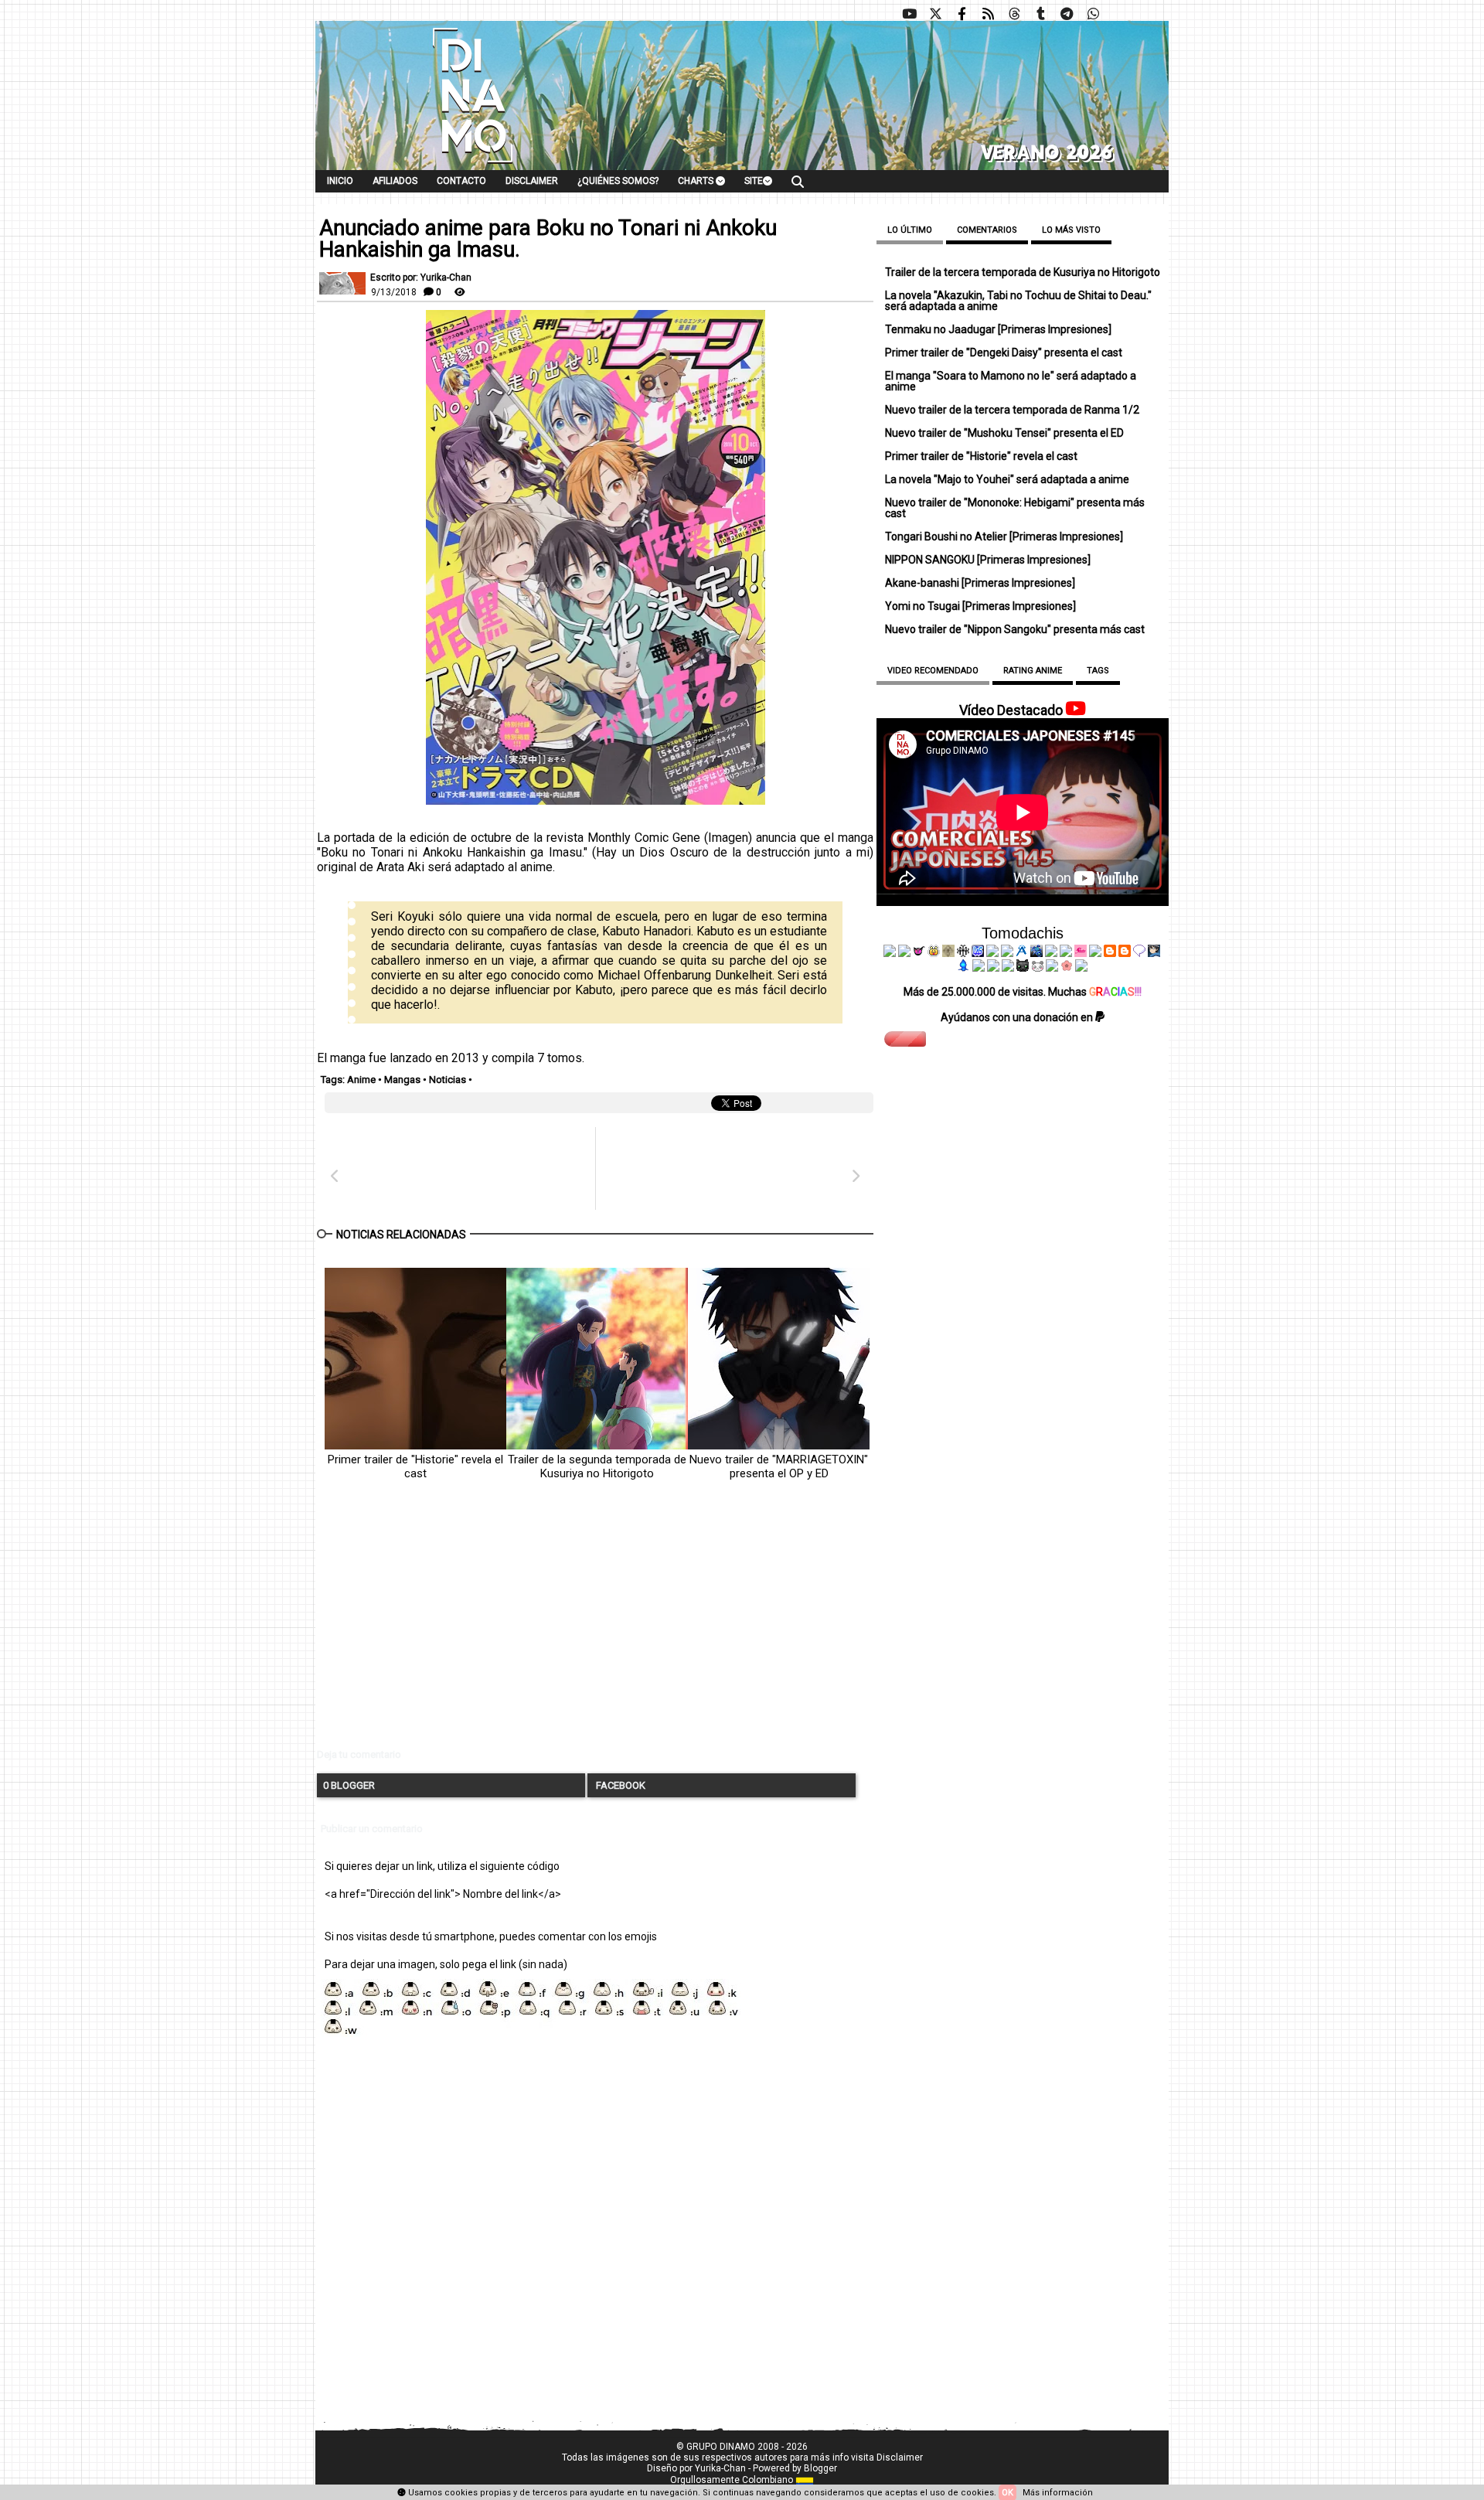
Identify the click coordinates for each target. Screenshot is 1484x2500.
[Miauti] (919, 953)
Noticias (448, 1080)
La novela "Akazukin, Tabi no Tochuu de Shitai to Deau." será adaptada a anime (1018, 301)
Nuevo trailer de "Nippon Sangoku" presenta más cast (1015, 629)
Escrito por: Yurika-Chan (421, 278)
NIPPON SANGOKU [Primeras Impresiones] (988, 560)
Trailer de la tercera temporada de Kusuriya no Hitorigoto (1023, 272)
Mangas (402, 1080)
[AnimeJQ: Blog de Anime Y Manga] (1081, 968)
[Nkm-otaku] (1023, 968)
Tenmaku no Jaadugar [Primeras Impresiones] (998, 329)
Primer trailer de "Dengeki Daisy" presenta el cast (1004, 353)
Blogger (820, 2468)
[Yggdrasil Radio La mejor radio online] (904, 953)
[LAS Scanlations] (978, 953)
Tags (1098, 671)
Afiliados (395, 181)
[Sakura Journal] (1067, 968)
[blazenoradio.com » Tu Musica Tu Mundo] (1125, 953)
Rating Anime (1033, 671)
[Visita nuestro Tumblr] (1040, 14)
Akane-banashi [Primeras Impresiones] (980, 583)
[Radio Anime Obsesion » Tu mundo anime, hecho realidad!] (1022, 953)
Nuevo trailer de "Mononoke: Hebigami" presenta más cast (1015, 508)
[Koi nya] (1007, 953)
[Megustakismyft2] (964, 968)
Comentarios (987, 230)
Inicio (340, 181)
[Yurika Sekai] (1095, 953)
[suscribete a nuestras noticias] (988, 14)
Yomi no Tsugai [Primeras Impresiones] (980, 606)
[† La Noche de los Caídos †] (890, 953)
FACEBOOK (619, 1785)
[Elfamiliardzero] (1154, 953)
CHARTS (697, 181)
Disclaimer (532, 181)
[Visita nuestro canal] (909, 14)
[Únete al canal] (1067, 14)
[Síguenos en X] (935, 14)
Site (754, 181)
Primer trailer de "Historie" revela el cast (415, 1466)
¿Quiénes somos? (618, 181)
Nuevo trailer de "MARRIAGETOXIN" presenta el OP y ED (779, 1466)
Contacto (461, 181)
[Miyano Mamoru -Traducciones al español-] (1110, 953)
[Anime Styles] (1066, 953)
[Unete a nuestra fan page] (962, 14)
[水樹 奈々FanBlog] (963, 953)
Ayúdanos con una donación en (1018, 1017)
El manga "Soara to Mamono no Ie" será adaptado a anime (1011, 381)
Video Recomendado (933, 671)
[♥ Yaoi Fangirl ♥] (934, 953)
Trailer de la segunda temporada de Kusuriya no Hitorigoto (597, 1466)
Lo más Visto (1071, 230)
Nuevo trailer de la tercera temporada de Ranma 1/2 (1012, 410)
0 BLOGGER (349, 1785)
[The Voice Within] (1037, 968)
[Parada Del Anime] (1036, 953)
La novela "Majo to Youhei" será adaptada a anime (1007, 479)
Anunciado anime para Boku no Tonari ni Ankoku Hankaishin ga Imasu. (548, 239)
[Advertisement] (595, 1627)
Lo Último (910, 230)
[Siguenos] (1014, 14)
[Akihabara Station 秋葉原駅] (1139, 953)
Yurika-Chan (720, 2468)
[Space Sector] (993, 968)
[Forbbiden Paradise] (992, 953)
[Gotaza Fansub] (979, 968)
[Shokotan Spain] (1081, 953)
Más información (1058, 2493)
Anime (361, 1080)
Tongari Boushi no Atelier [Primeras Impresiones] (1004, 536)
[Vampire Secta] (948, 953)
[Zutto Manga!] (1051, 953)
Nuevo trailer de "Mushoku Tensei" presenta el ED (1004, 433)
